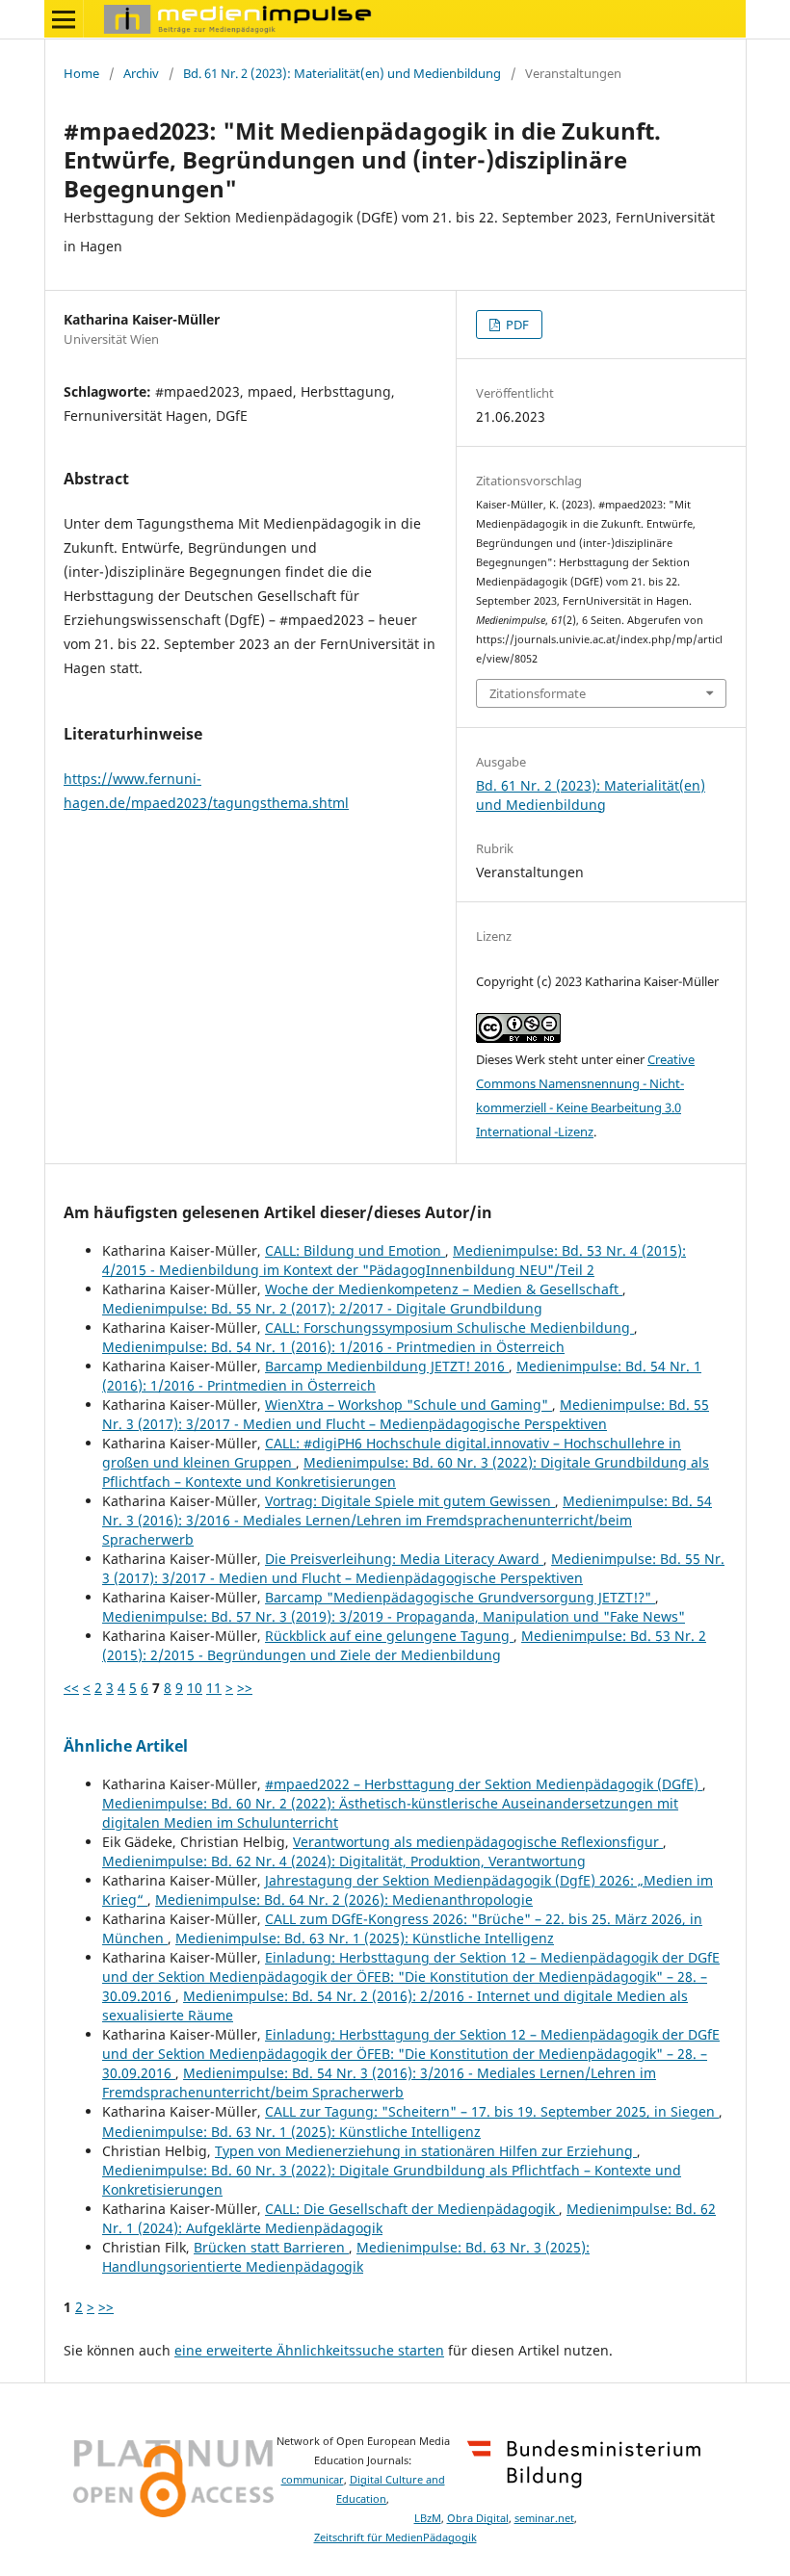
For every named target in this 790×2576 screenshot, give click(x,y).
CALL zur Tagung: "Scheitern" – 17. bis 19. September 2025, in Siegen (492, 2111)
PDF (516, 325)
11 (214, 1688)
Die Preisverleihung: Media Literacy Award (404, 1559)
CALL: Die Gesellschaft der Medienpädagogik (412, 2209)
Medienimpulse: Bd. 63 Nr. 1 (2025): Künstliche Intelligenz (365, 1938)
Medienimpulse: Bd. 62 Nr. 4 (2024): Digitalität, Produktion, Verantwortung (344, 1861)
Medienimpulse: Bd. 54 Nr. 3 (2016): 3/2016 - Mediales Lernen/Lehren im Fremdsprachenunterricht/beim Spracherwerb (407, 1520)
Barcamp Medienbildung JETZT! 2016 (387, 1366)
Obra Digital (478, 2518)
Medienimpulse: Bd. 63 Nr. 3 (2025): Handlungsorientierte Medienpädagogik (346, 2257)
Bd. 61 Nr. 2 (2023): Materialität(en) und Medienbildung (342, 73)
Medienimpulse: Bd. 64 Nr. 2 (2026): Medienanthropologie (344, 1899)
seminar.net (544, 2518)
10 (195, 1688)
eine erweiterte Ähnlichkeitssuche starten (309, 2350)
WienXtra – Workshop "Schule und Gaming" (408, 1405)
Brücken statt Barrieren (271, 2247)
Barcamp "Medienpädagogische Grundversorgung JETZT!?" (460, 1597)
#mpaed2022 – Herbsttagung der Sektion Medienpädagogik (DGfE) (484, 1784)
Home (81, 73)
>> (245, 1688)
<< (71, 1688)
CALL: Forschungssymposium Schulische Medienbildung (449, 1327)
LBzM (428, 2518)
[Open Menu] (64, 19)
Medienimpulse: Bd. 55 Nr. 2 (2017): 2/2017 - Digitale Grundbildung (322, 1308)
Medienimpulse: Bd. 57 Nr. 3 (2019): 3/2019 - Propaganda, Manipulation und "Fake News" (394, 1616)
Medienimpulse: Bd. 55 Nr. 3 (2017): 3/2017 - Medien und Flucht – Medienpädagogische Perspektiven (406, 1414)
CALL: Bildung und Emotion (355, 1250)
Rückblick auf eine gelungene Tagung (389, 1636)
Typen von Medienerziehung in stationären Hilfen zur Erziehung (426, 2151)
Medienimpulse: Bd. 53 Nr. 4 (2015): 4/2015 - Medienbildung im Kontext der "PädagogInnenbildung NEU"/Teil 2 (394, 1260)
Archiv (141, 73)
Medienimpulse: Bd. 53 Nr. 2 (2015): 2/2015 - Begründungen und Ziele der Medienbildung (404, 1645)
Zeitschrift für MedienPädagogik (395, 2537)
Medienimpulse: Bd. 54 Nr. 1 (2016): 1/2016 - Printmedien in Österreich (333, 1347)
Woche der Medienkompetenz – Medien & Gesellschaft (444, 1289)
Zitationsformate (538, 693)
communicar (313, 2480)
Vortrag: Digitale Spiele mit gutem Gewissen (410, 1501)
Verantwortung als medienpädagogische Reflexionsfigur (478, 1842)
